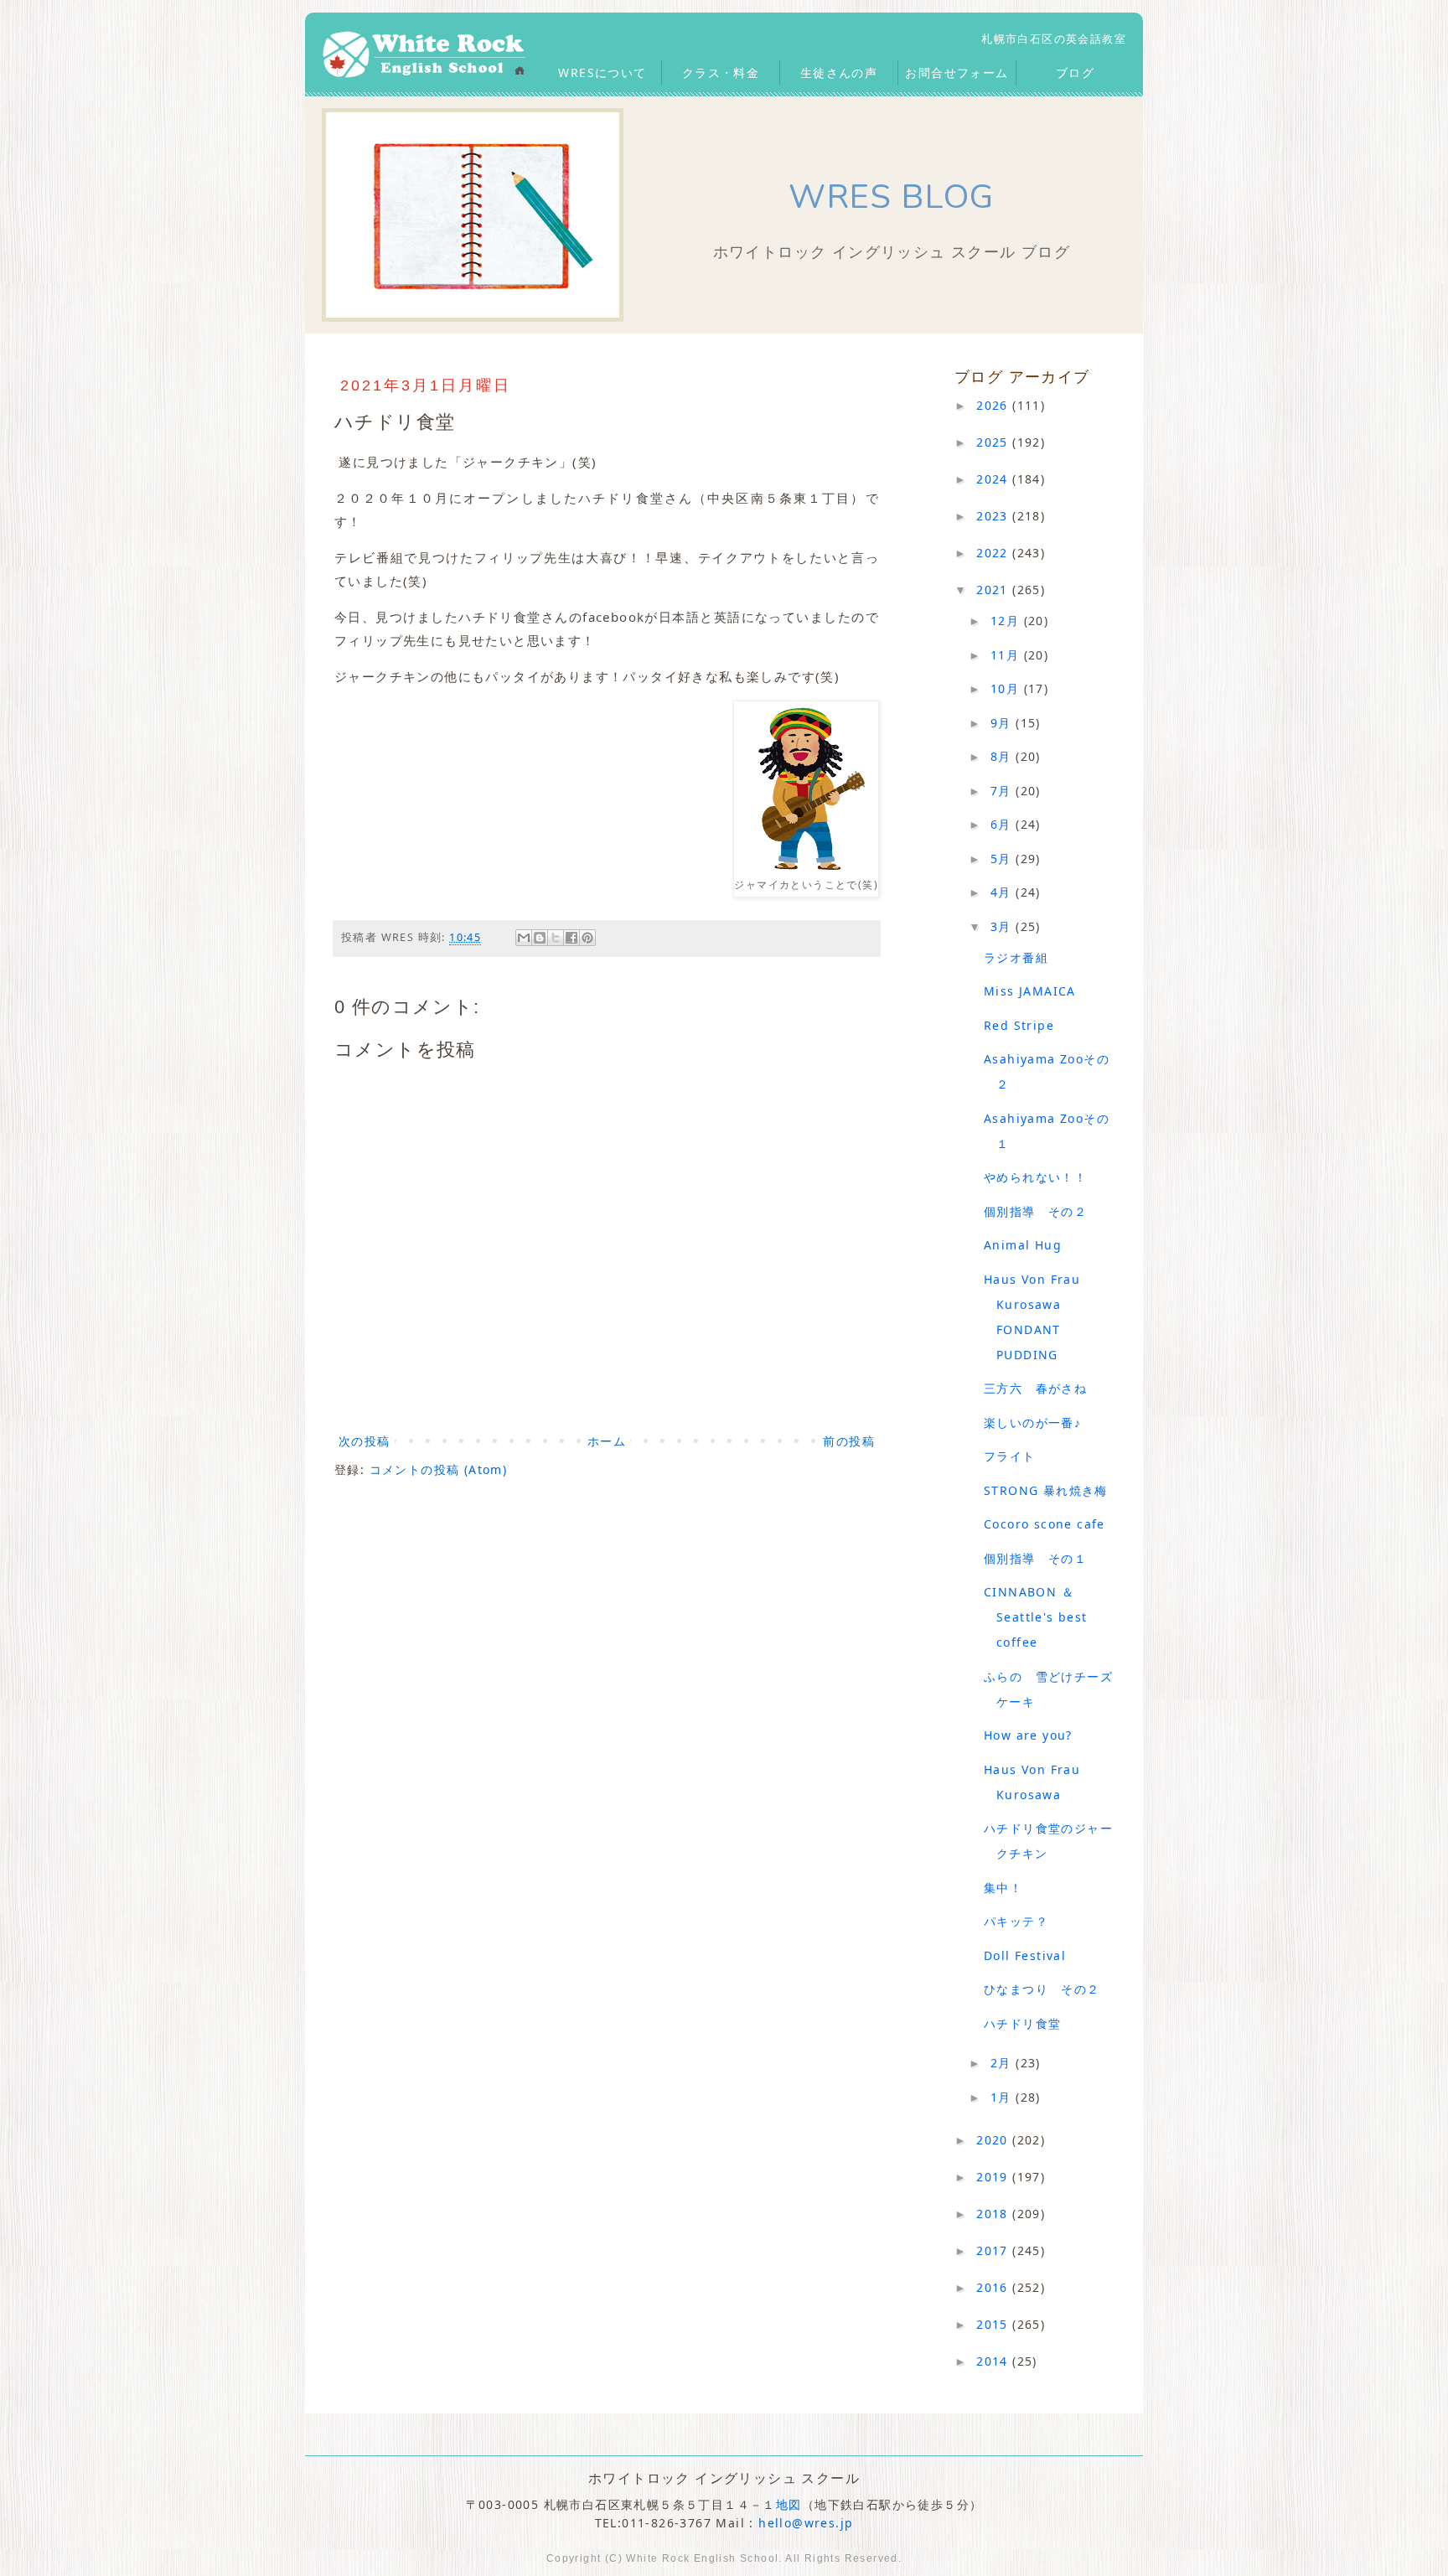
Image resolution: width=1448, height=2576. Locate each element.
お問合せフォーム (957, 72)
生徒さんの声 (839, 72)
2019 (994, 2177)
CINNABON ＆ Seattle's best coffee (1036, 1617)
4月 (1003, 892)
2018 (994, 2214)
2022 (994, 553)
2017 (994, 2250)
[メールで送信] (524, 938)
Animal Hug (1023, 1245)
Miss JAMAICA (1030, 991)
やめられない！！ (1035, 1177)
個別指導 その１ (1035, 1558)
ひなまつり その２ (1042, 1989)
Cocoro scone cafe (1045, 1524)
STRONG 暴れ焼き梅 (1046, 1490)
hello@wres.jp (806, 2523)
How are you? (1028, 1735)
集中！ (1003, 1888)
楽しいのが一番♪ (1032, 1422)
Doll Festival (1025, 1955)
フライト (1010, 1456)
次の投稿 (365, 1441)
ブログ (1075, 72)
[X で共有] (556, 938)
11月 (1007, 655)
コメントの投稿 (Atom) (439, 1469)
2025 (994, 442)
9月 (1003, 723)
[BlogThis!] (540, 938)
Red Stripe (1019, 1025)
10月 (1007, 688)
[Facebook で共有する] (571, 938)
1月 (1003, 2097)
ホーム (607, 1441)
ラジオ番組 (1016, 957)
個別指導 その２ (1035, 1211)
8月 (1003, 756)
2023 (994, 516)
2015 (994, 2324)
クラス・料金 (721, 72)
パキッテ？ (1016, 1921)
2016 (994, 2287)
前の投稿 (849, 1441)
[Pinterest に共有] (587, 938)
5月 (1003, 859)
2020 (994, 2140)
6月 (1003, 824)
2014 (994, 2361)
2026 (994, 405)
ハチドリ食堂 (1022, 2023)
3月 (1003, 926)
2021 (994, 590)
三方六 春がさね (1035, 1388)
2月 (1003, 2063)
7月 (1003, 791)
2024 (994, 479)
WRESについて (602, 72)
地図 (789, 2504)
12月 (1007, 621)
